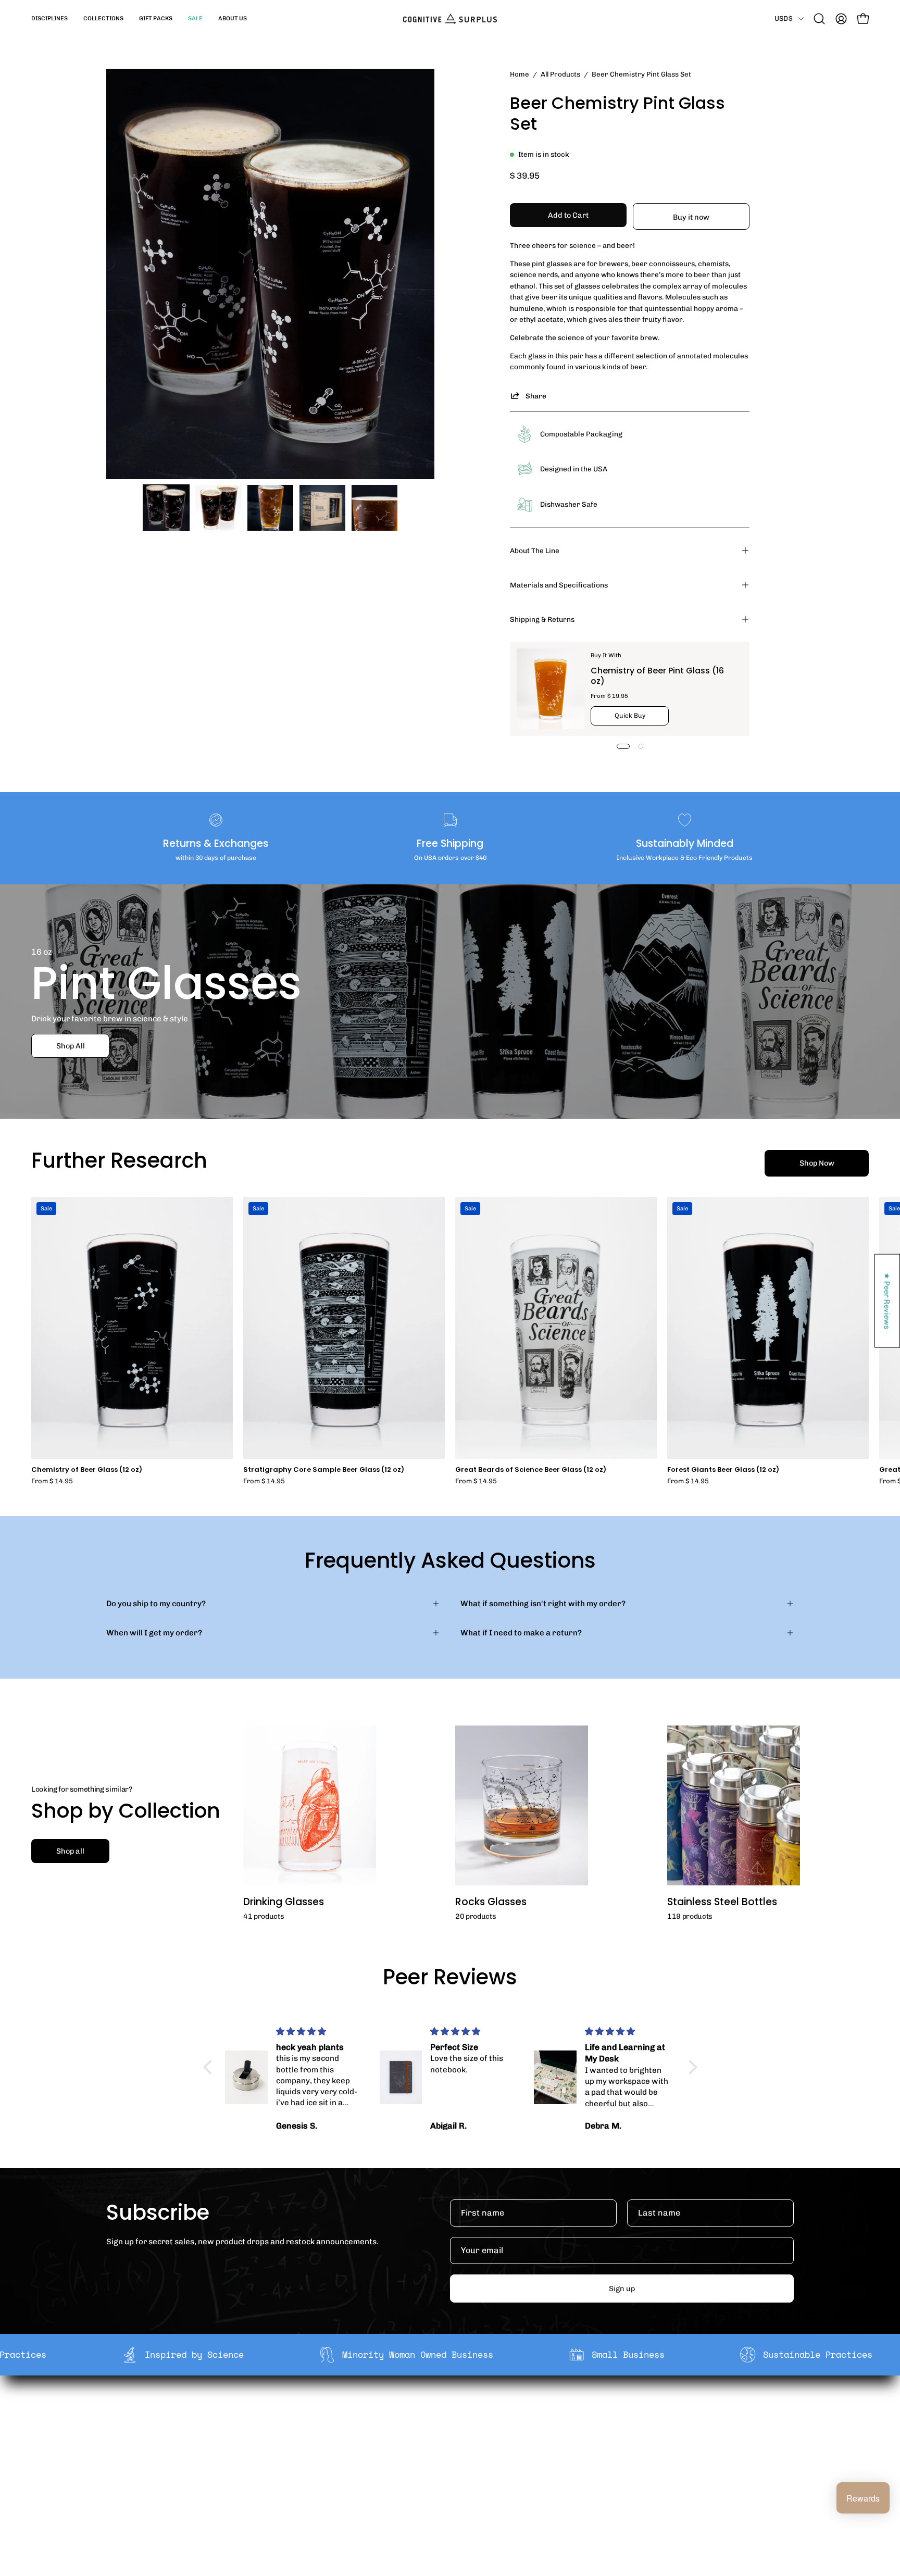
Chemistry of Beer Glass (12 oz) (87, 1470)
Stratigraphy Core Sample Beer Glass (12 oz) (324, 1470)
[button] (49, 19)
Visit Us (439, 2478)
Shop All (71, 1046)
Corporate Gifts (312, 2429)
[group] (450, 1341)
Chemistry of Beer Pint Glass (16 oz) (657, 676)
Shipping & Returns (542, 619)
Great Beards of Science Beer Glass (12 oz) (531, 1470)
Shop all (70, 1851)
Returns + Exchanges (464, 2429)
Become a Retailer (317, 2445)
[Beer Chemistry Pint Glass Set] (166, 508)
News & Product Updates (330, 2478)
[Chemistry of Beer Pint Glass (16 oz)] (551, 689)
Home (520, 74)
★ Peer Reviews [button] (888, 1301)
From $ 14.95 (52, 1481)
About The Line (535, 551)
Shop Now (817, 1163)
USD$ (784, 18)
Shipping (441, 2412)
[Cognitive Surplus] (450, 19)
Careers (299, 2461)
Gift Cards (444, 2445)
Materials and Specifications (559, 585)
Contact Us (445, 2461)
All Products (560, 74)
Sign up (622, 2289)
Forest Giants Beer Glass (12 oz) (723, 1470)
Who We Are (306, 2412)
